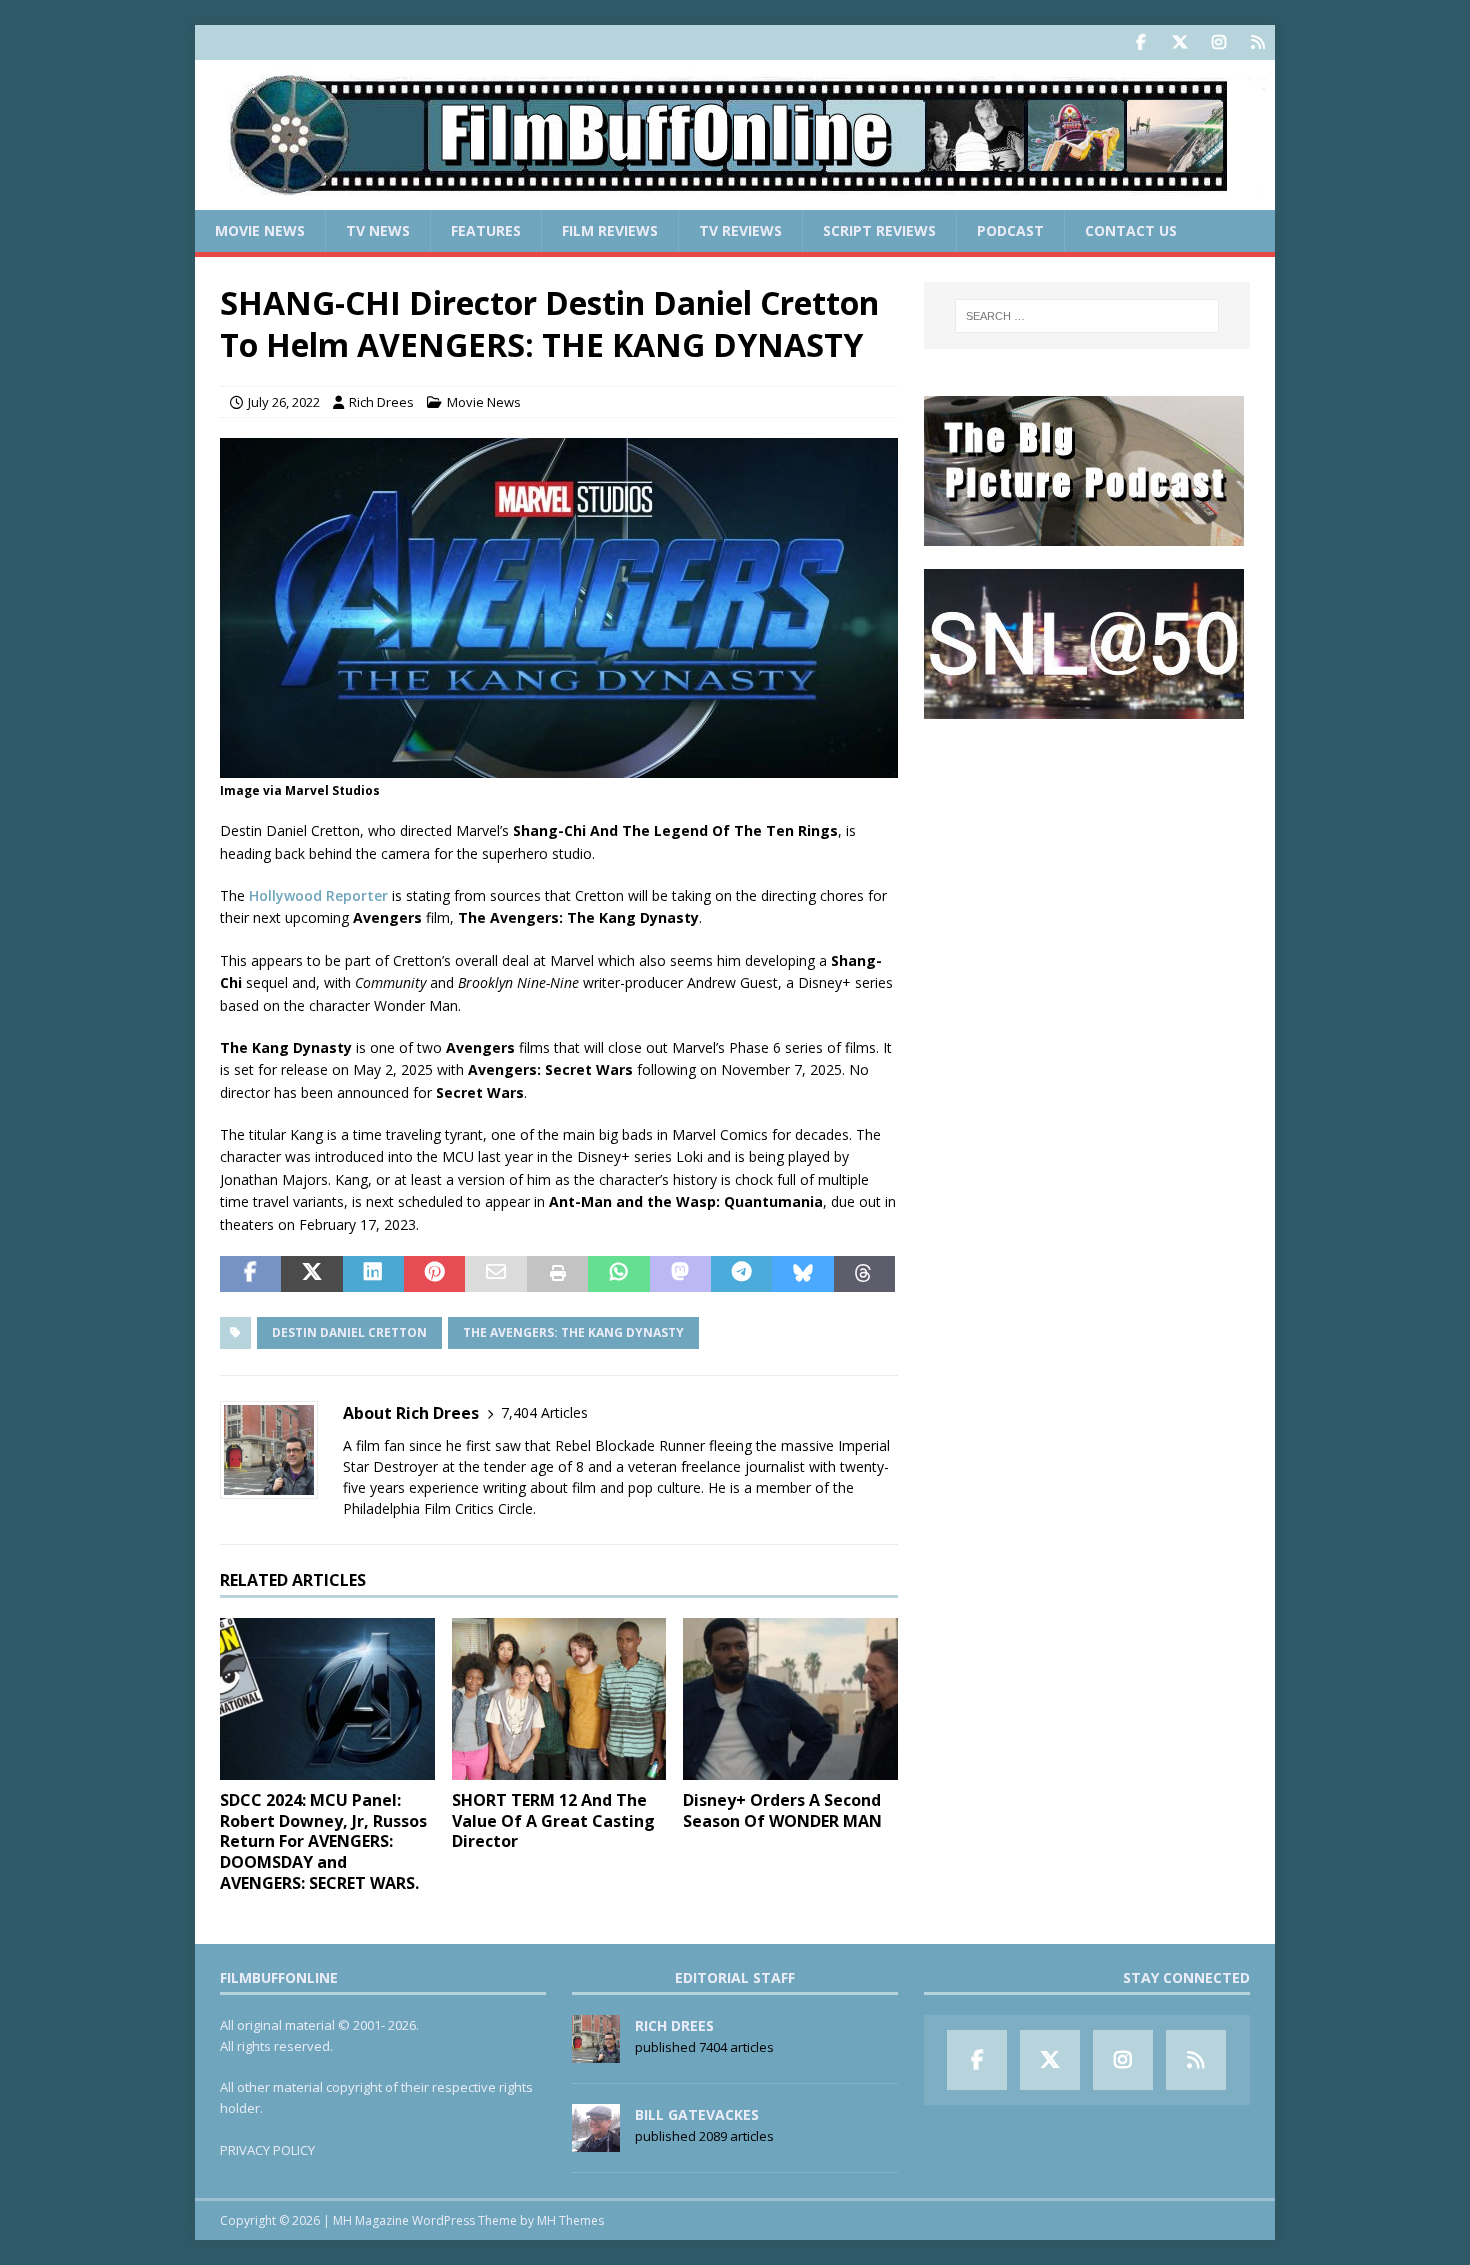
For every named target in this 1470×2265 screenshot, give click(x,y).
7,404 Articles (544, 1412)
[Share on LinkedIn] (373, 1274)
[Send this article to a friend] (495, 1274)
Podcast (1010, 230)
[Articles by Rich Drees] (596, 2052)
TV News (378, 230)
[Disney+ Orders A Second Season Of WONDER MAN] (790, 1698)
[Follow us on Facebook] (1140, 42)
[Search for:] (1087, 316)
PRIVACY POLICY (267, 2150)
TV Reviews (740, 230)
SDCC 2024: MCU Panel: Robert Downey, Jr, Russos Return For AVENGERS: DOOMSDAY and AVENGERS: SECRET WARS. (323, 1841)
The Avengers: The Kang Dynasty (573, 1332)
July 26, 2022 (284, 402)
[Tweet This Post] (311, 1274)
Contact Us (1131, 230)
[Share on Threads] (864, 1274)
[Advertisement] (1087, 866)
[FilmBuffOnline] (735, 198)
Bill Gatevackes (697, 2114)
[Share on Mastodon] (680, 1274)
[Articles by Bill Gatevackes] (596, 2141)
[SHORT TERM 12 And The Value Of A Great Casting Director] (559, 1698)
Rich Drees (381, 402)
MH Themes (570, 2220)
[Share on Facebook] (250, 1274)
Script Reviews (879, 230)
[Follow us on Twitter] (1179, 42)
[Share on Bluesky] (802, 1274)
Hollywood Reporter (318, 895)
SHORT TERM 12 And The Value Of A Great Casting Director (553, 1821)
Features (486, 230)
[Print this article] (557, 1274)
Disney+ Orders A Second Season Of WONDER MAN (782, 1810)
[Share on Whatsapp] (618, 1274)
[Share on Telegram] (741, 1274)
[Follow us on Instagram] (1218, 42)
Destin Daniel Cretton (349, 1332)
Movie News (260, 230)
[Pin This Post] (434, 1274)
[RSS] (1257, 42)
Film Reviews (610, 230)
